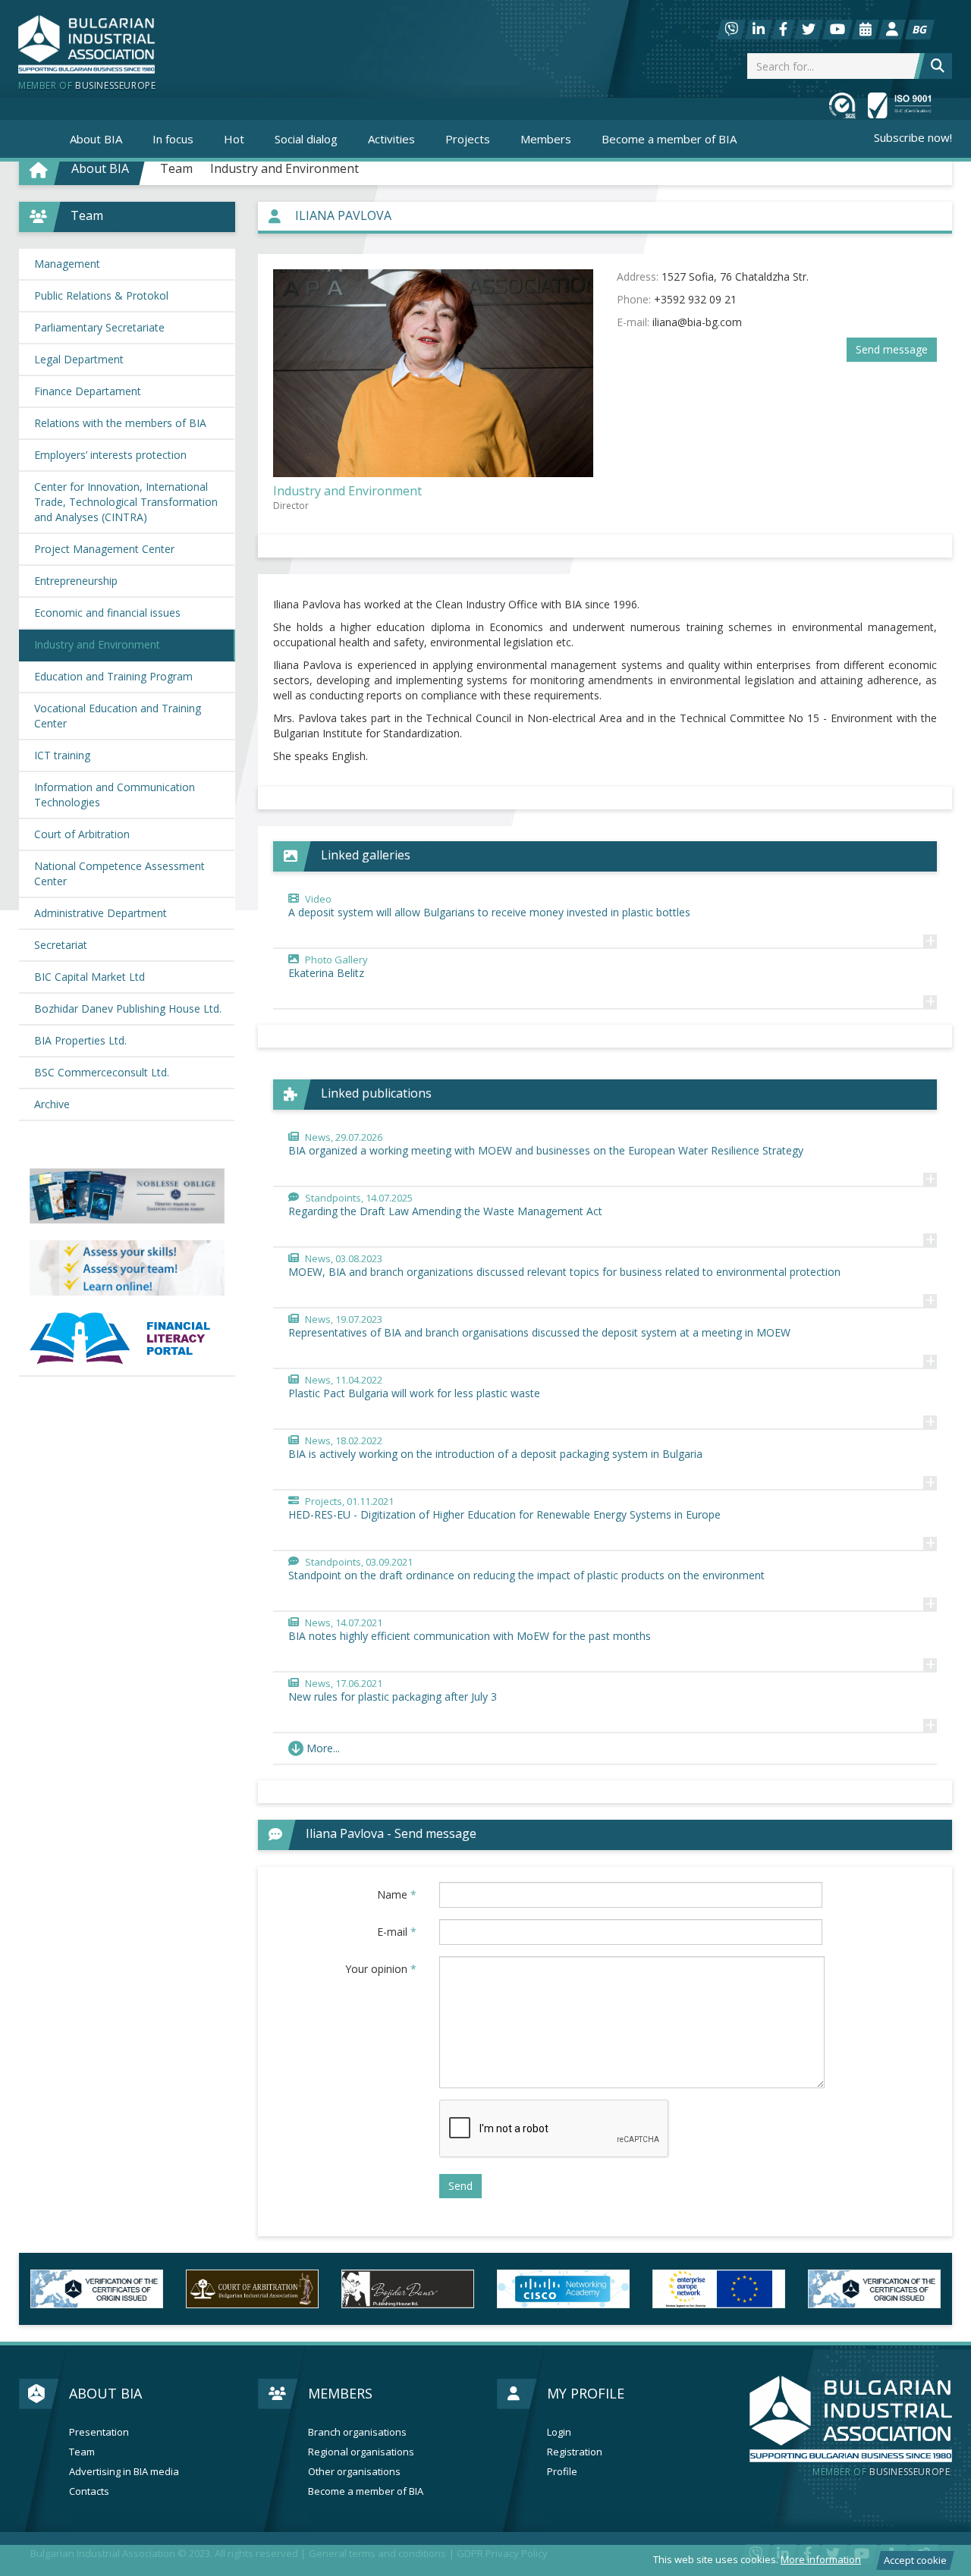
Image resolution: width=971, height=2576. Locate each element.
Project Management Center (104, 549)
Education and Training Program (113, 676)
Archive (52, 1104)
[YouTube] (837, 30)
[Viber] (731, 30)
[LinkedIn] (759, 30)
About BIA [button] (96, 139)
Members (340, 2393)
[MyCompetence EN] (127, 1268)
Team (176, 168)
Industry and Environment (284, 168)
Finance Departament (88, 391)
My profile (586, 2393)
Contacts (89, 2491)
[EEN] (719, 2289)
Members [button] (546, 139)
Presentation (99, 2432)
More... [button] (323, 1748)
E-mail (397, 1932)
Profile (562, 2472)
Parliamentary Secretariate (99, 327)
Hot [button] (234, 139)
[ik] (408, 2289)
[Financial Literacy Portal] (127, 1338)
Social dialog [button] (306, 139)
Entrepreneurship (76, 581)
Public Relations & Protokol (101, 295)
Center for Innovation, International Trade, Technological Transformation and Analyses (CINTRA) (126, 502)
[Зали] (866, 30)
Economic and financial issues (107, 613)
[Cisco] (563, 2289)
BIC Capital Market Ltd (90, 977)
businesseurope (881, 2472)
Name (397, 1894)
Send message (892, 349)
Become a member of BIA (669, 139)
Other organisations (354, 2472)
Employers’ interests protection (110, 455)
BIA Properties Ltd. (80, 1040)
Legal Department (79, 359)
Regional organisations (361, 2452)
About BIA (105, 2393)
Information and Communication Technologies (115, 795)
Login (559, 2432)
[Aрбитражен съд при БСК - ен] (252, 2289)
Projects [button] (468, 139)
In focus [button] (173, 139)
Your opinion (381, 1969)
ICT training (62, 755)
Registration (575, 2452)
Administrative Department (101, 913)
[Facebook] (783, 30)
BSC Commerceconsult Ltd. (102, 1072)
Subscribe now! (913, 137)
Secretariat (61, 945)
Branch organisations (357, 2432)
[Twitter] (809, 30)
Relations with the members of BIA (120, 423)
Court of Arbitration (82, 834)
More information (821, 2559)
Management (67, 264)
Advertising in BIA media (124, 2472)
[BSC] (97, 2289)
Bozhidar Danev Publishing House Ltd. (128, 1008)
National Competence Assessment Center (119, 873)
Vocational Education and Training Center (118, 716)
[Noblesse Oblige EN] (127, 1196)
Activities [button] (391, 139)
